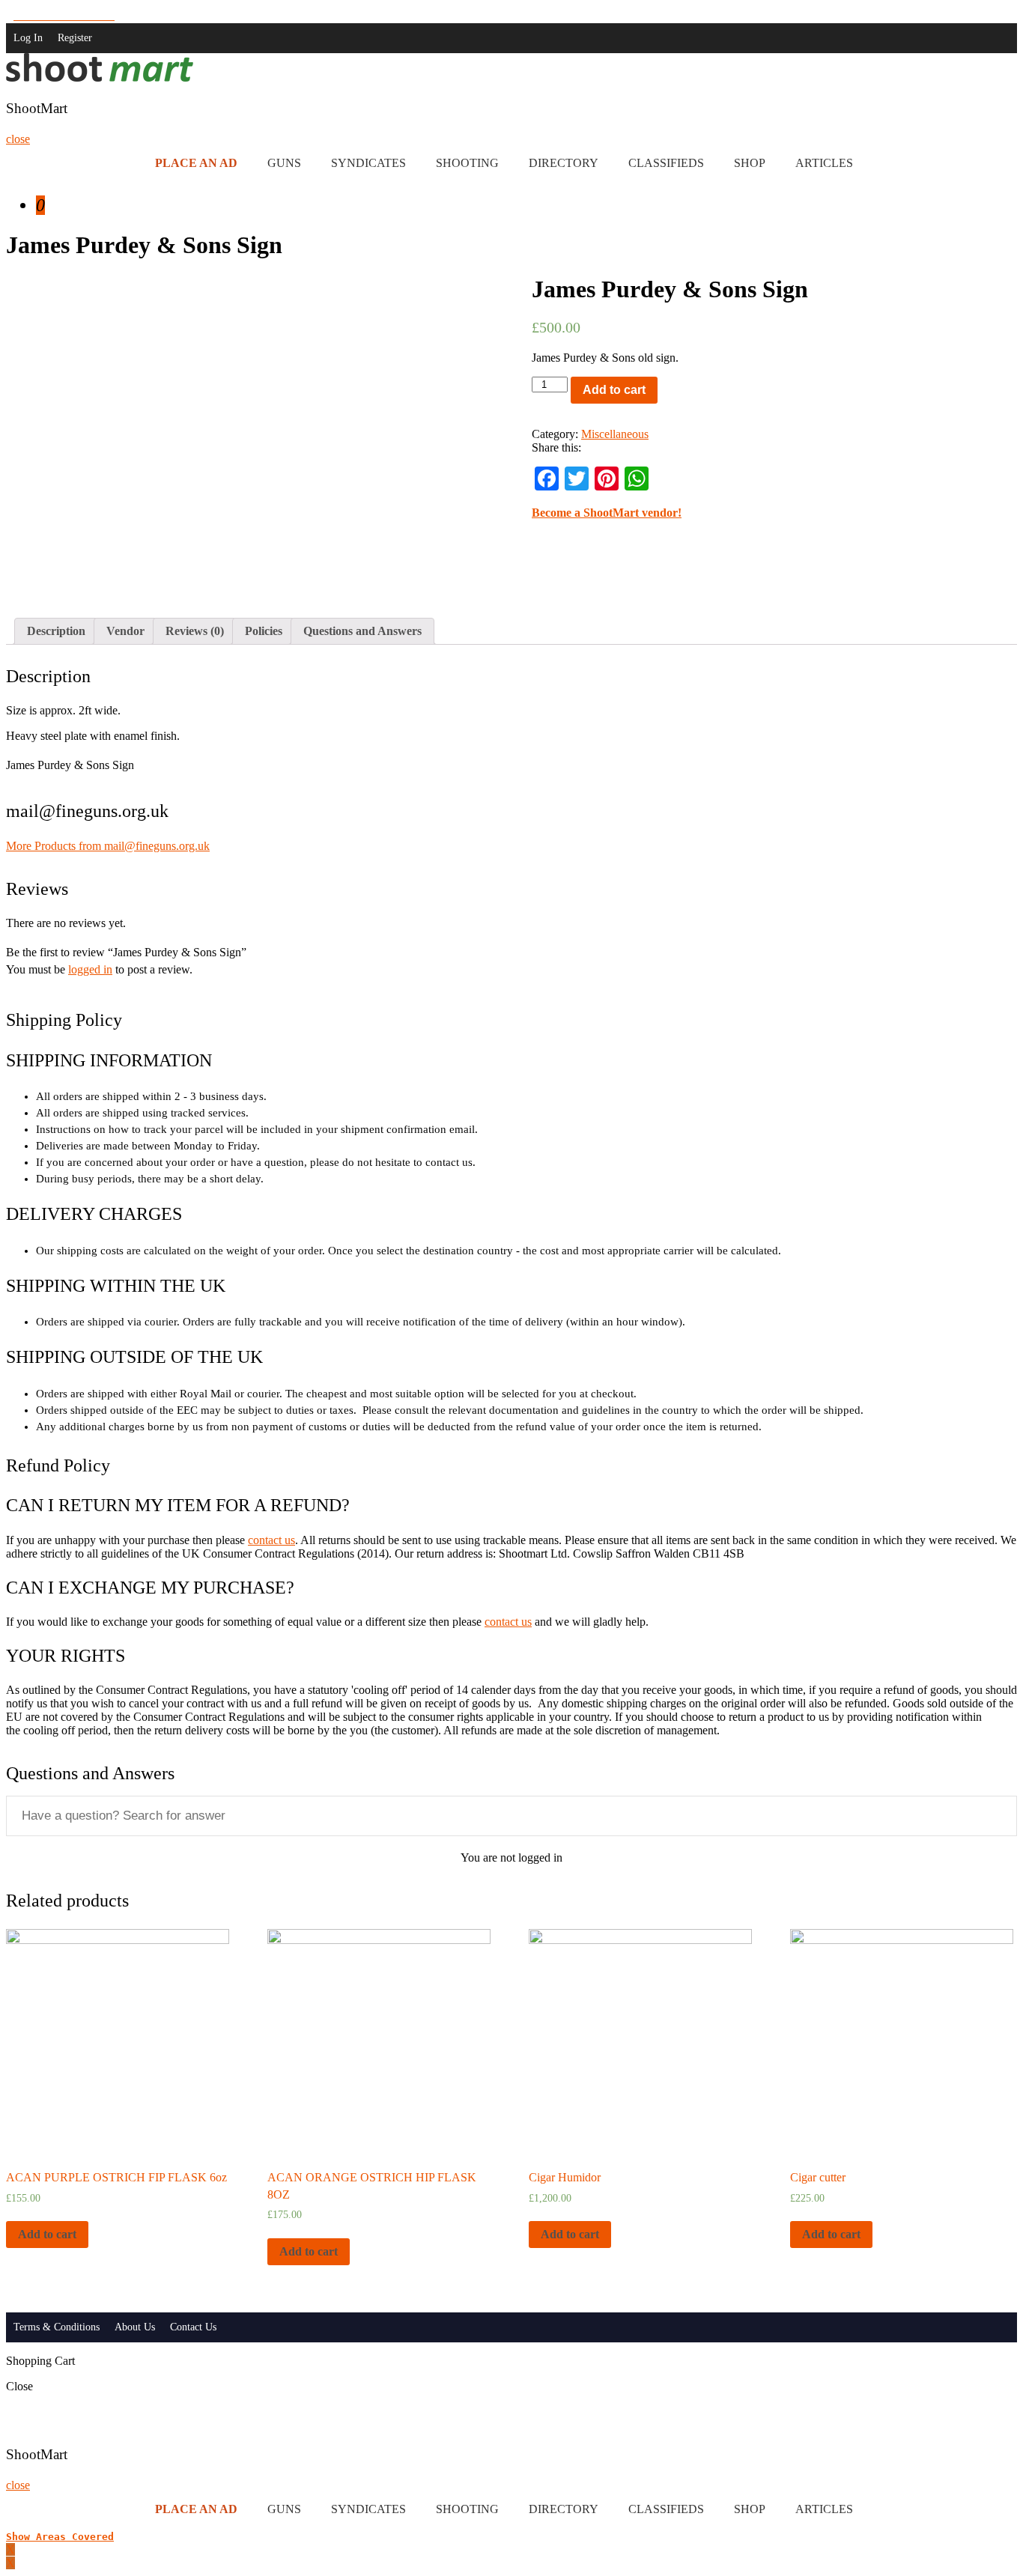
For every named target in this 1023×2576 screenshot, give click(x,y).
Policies (264, 631)
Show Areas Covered (60, 2537)
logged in (90, 969)
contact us (271, 1540)
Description (56, 631)
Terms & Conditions (57, 2327)
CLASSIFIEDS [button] (666, 163)
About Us (135, 2327)
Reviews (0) (195, 631)
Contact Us (193, 2327)
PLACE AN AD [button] (196, 163)
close (18, 139)
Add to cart (614, 390)
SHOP (750, 163)
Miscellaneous (615, 434)
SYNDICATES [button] (368, 163)
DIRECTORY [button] (564, 163)
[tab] (56, 631)
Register (75, 38)
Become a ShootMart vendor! (607, 513)
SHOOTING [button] (467, 163)
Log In (28, 38)
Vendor (125, 631)
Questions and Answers (362, 631)
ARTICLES (824, 163)
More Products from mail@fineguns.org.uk (108, 846)
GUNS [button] (284, 163)
